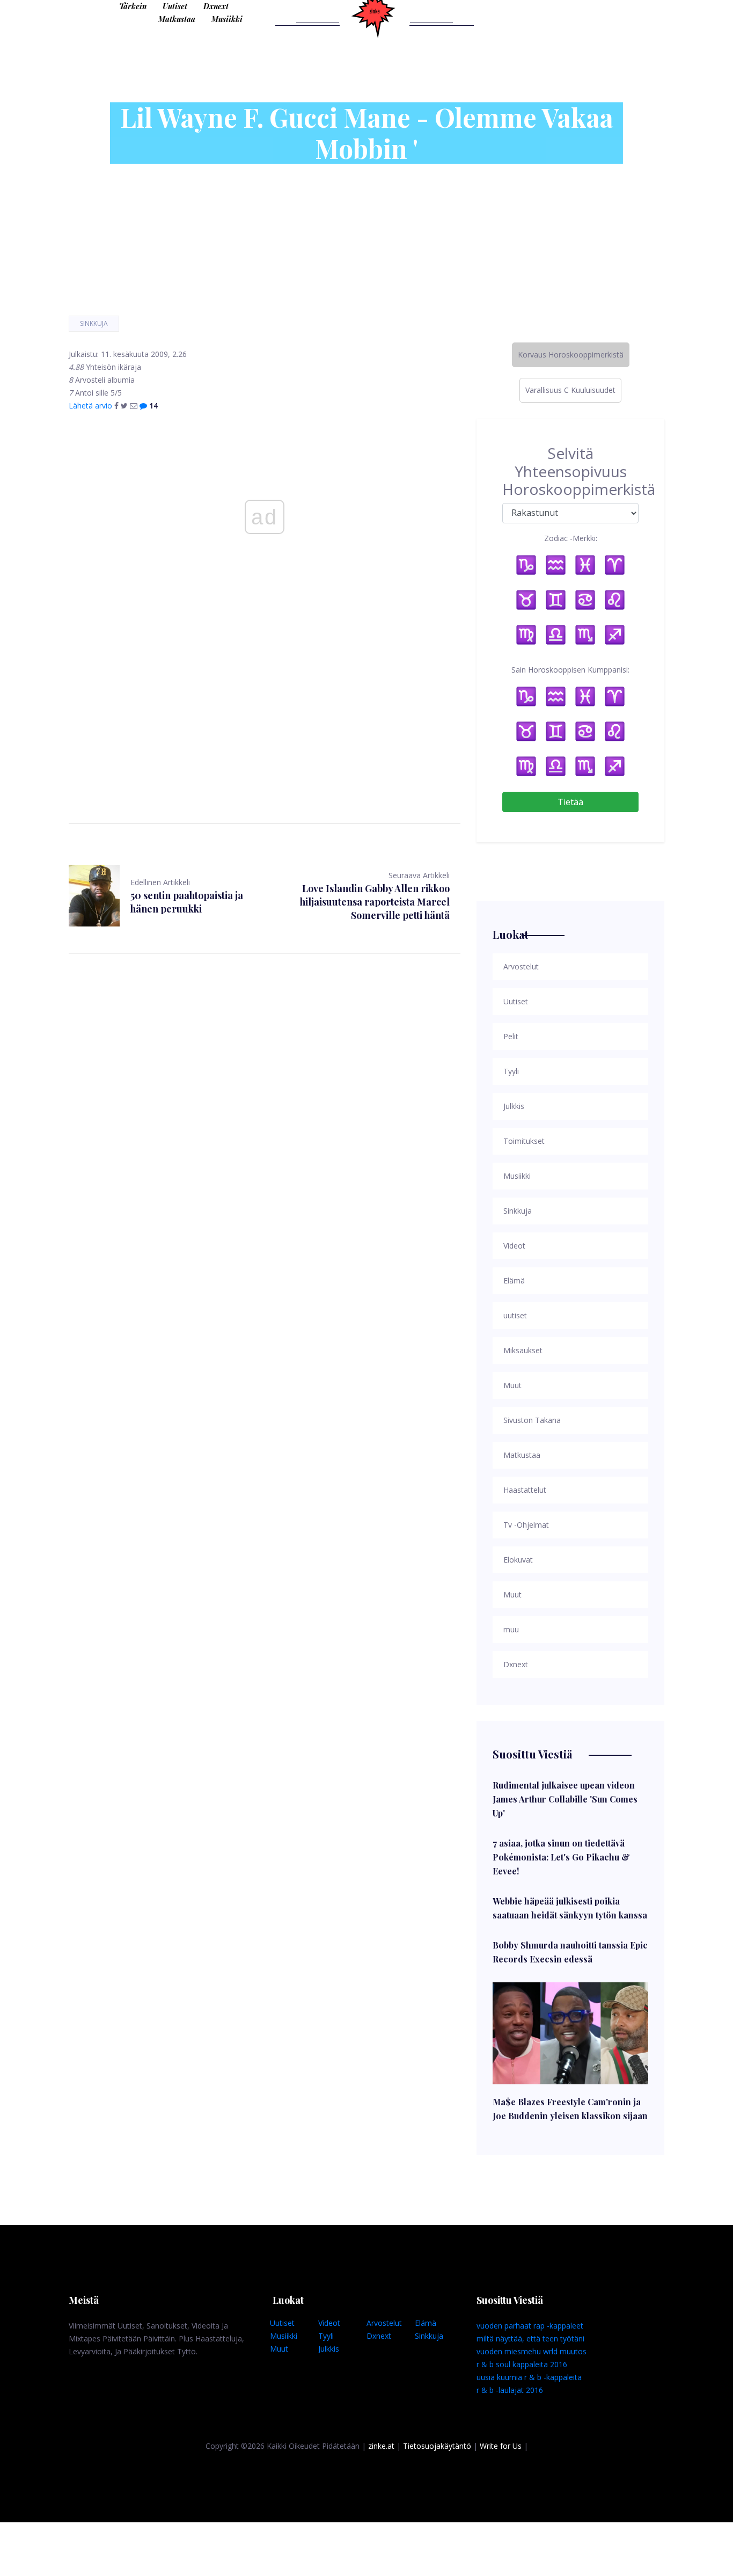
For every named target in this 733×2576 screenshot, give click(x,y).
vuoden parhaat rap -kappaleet (530, 2326)
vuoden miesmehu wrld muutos (532, 2351)
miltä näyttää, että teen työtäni (530, 2338)
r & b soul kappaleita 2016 (522, 2364)
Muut (279, 2349)
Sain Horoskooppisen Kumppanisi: (570, 670)
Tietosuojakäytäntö (437, 2446)
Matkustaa (177, 19)
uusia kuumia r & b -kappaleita (529, 2377)
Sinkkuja (94, 323)
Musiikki (227, 19)
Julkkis (329, 2349)
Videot (329, 2323)
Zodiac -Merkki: (571, 538)
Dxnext (216, 6)
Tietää (570, 802)
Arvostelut (384, 2323)
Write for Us (501, 2446)
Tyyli (326, 2336)
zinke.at (381, 2446)
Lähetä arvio (90, 406)
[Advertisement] (265, 701)
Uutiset (175, 6)
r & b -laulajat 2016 (510, 2390)
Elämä (426, 2323)
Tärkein (133, 6)
